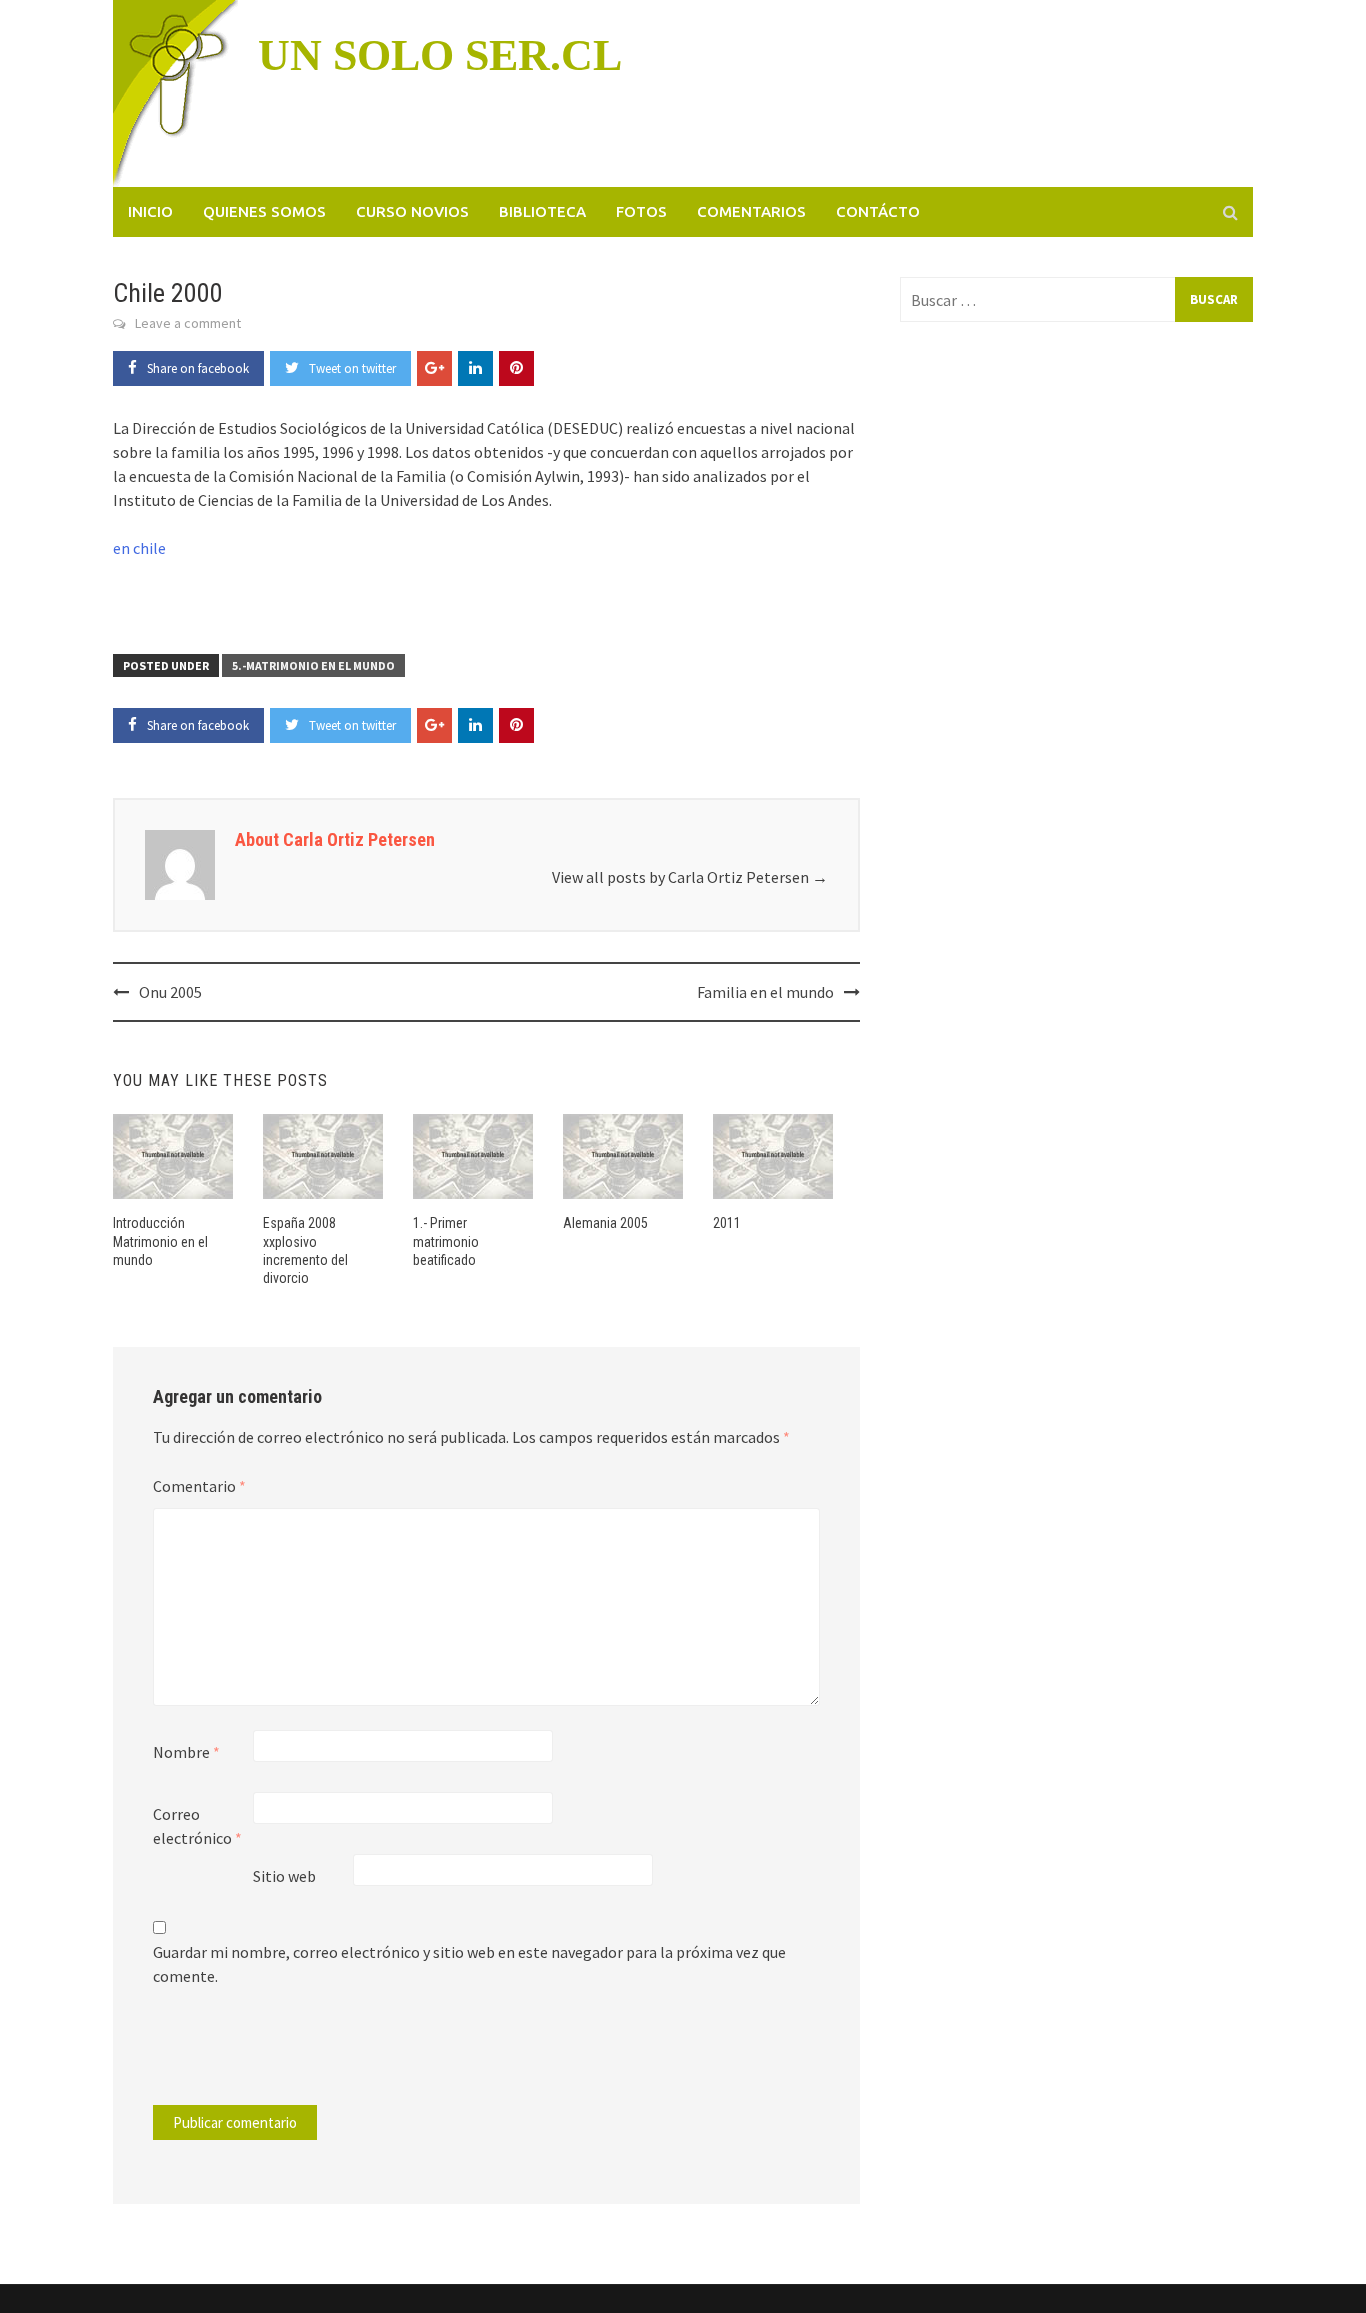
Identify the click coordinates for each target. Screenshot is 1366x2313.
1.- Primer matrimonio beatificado (446, 1241)
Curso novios (412, 211)
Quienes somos (264, 211)
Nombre (186, 1752)
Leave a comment (188, 323)
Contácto (878, 211)
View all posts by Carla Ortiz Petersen (690, 877)
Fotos (641, 211)
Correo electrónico (197, 1826)
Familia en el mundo (765, 992)
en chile (139, 548)
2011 (727, 1223)
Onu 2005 (170, 992)
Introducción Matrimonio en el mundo (160, 1241)
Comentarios (751, 211)
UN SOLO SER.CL (440, 55)
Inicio (150, 211)
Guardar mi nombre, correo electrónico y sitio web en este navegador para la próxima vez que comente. (469, 1964)
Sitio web (284, 1876)
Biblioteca (542, 211)
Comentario (199, 1486)
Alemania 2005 (605, 1223)
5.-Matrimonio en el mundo (313, 665)
